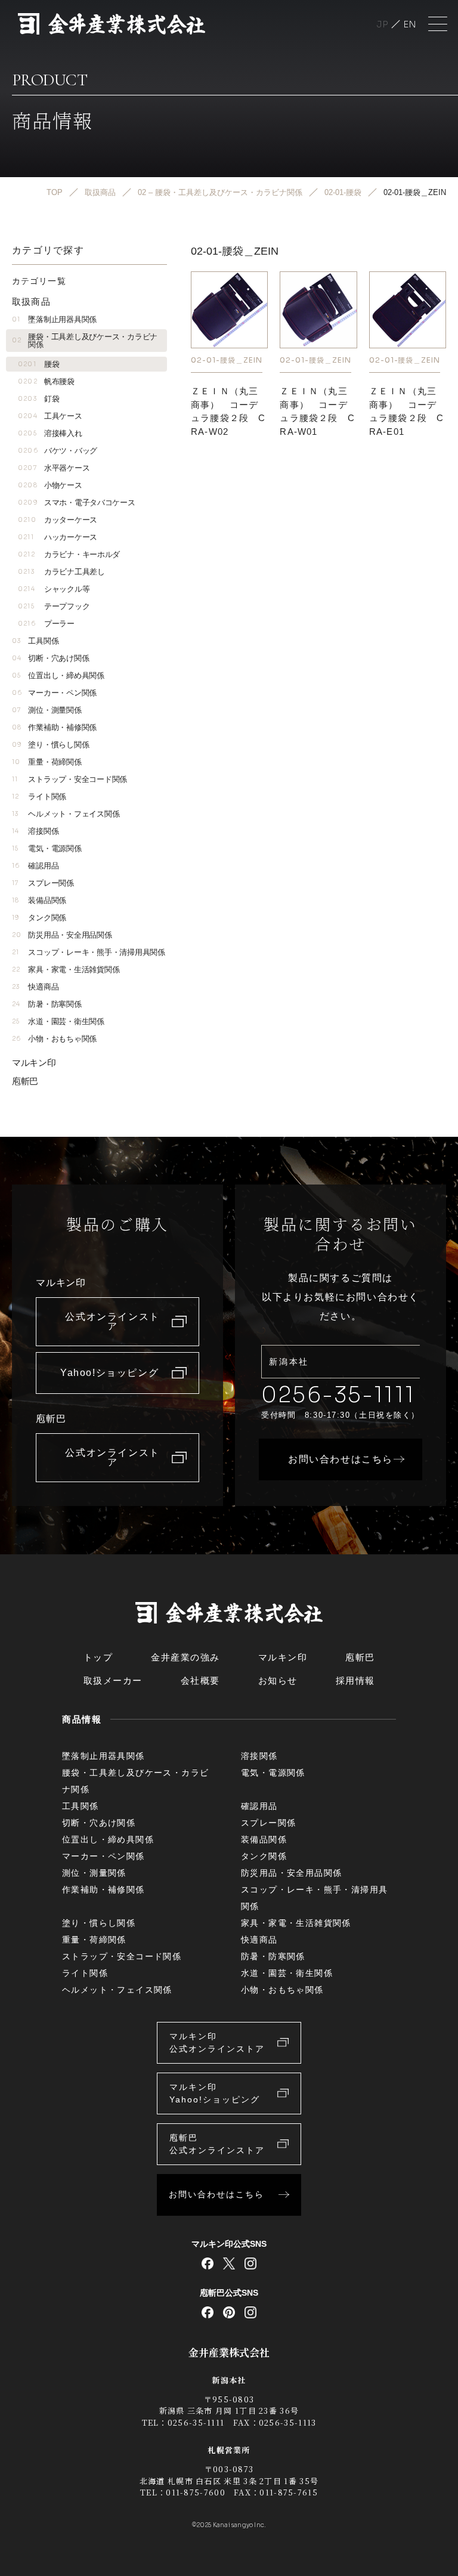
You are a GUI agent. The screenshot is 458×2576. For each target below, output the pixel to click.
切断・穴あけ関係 (50, 658)
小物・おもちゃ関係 (54, 1039)
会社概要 (200, 1680)
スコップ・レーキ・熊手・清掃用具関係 (89, 952)
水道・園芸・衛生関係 (58, 1021)
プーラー (46, 624)
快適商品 (35, 987)
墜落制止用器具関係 (54, 319)
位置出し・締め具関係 (58, 675)
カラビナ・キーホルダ (69, 554)
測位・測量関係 (47, 710)
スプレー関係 (43, 883)
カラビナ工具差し (61, 572)
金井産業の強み (185, 1657)
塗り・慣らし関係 (50, 745)
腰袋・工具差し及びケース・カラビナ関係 (85, 341)
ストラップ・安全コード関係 (69, 779)
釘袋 (38, 399)
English (410, 24)
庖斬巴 (25, 1081)
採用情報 (355, 1680)
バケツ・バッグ (58, 451)
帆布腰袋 (46, 381)
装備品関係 (39, 900)
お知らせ (278, 1680)
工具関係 (35, 641)
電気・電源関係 (47, 848)
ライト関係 (39, 797)
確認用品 (35, 866)
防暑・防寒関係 (47, 1004)
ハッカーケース (58, 537)
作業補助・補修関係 (54, 727)
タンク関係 (39, 918)
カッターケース (58, 520)
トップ (98, 1657)
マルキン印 (34, 1063)
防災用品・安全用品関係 (62, 935)
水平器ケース (54, 468)
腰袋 (38, 364)
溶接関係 (35, 831)
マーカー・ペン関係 (54, 693)
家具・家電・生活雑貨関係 (66, 970)
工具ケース (50, 416)
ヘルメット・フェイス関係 (66, 814)
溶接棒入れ (50, 433)
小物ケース (50, 485)
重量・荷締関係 (47, 762)
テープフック (54, 606)
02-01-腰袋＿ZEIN (226, 360)
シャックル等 (54, 589)
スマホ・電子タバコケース (77, 502)
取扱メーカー (113, 1680)
